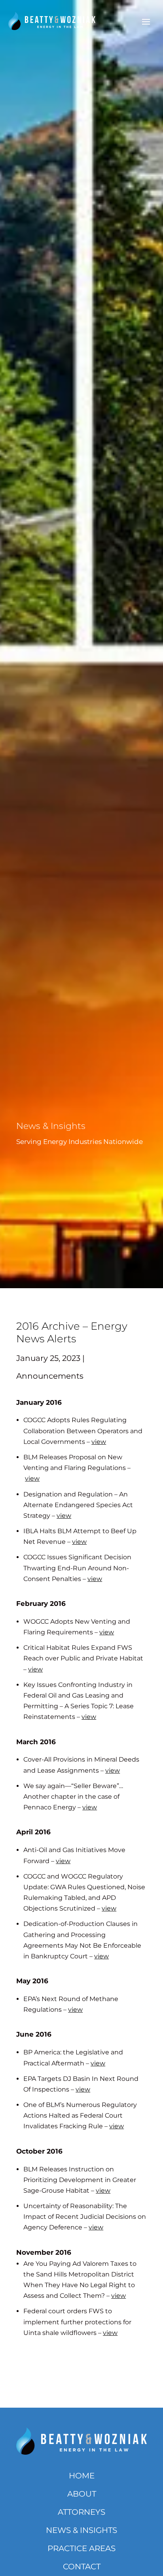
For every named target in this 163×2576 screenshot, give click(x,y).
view (99, 1442)
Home (82, 2476)
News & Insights (81, 2530)
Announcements (50, 1376)
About (82, 2494)
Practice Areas (81, 2548)
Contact (82, 2567)
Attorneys (81, 2512)
